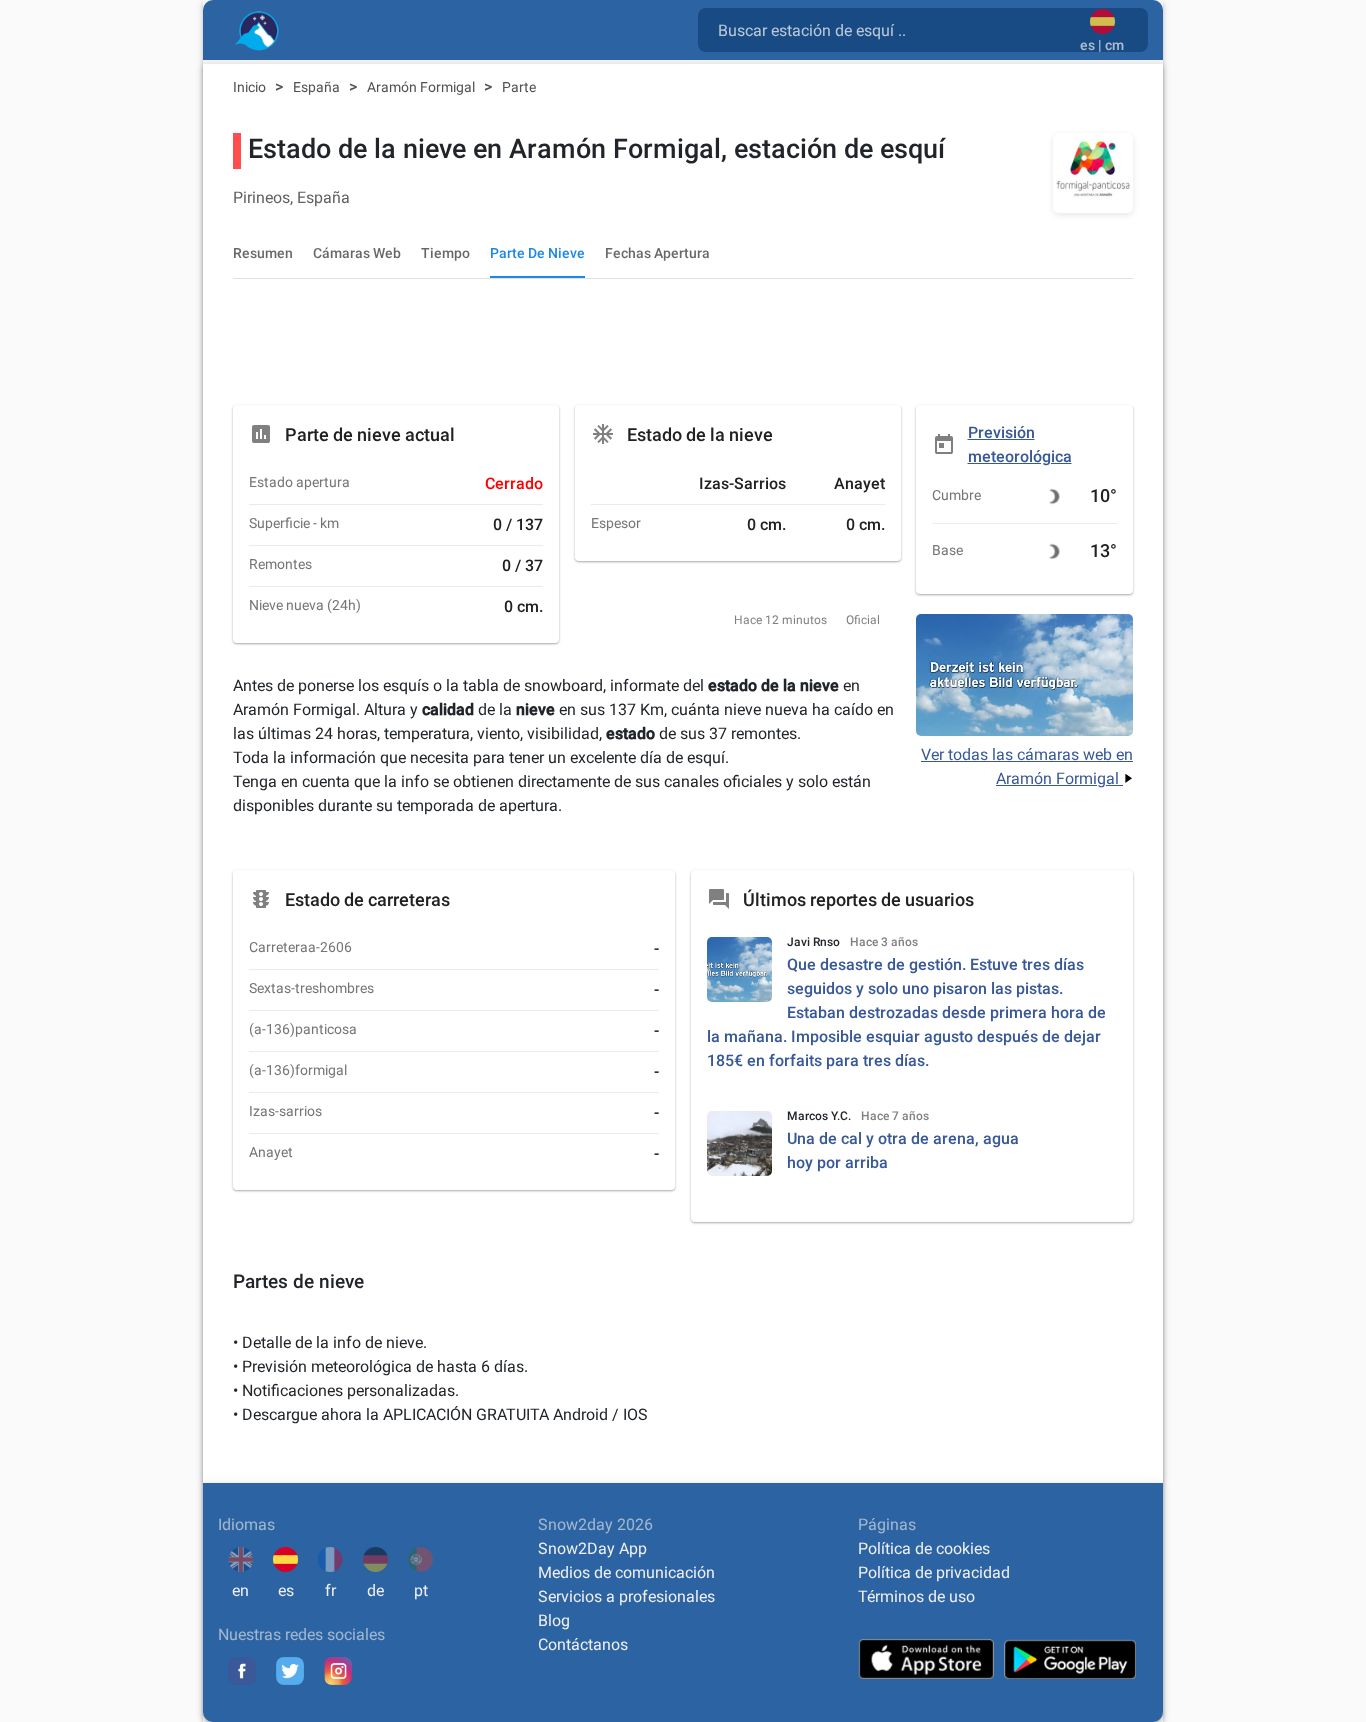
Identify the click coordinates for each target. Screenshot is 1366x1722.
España (318, 87)
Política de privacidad (934, 1572)
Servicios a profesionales (626, 1596)
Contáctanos (583, 1644)
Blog (554, 1620)
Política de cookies (924, 1548)
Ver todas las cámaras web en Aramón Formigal (1027, 766)
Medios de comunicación (626, 1572)
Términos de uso (916, 1596)
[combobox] (893, 29)
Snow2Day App (592, 1548)
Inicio (251, 87)
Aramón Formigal (422, 87)
